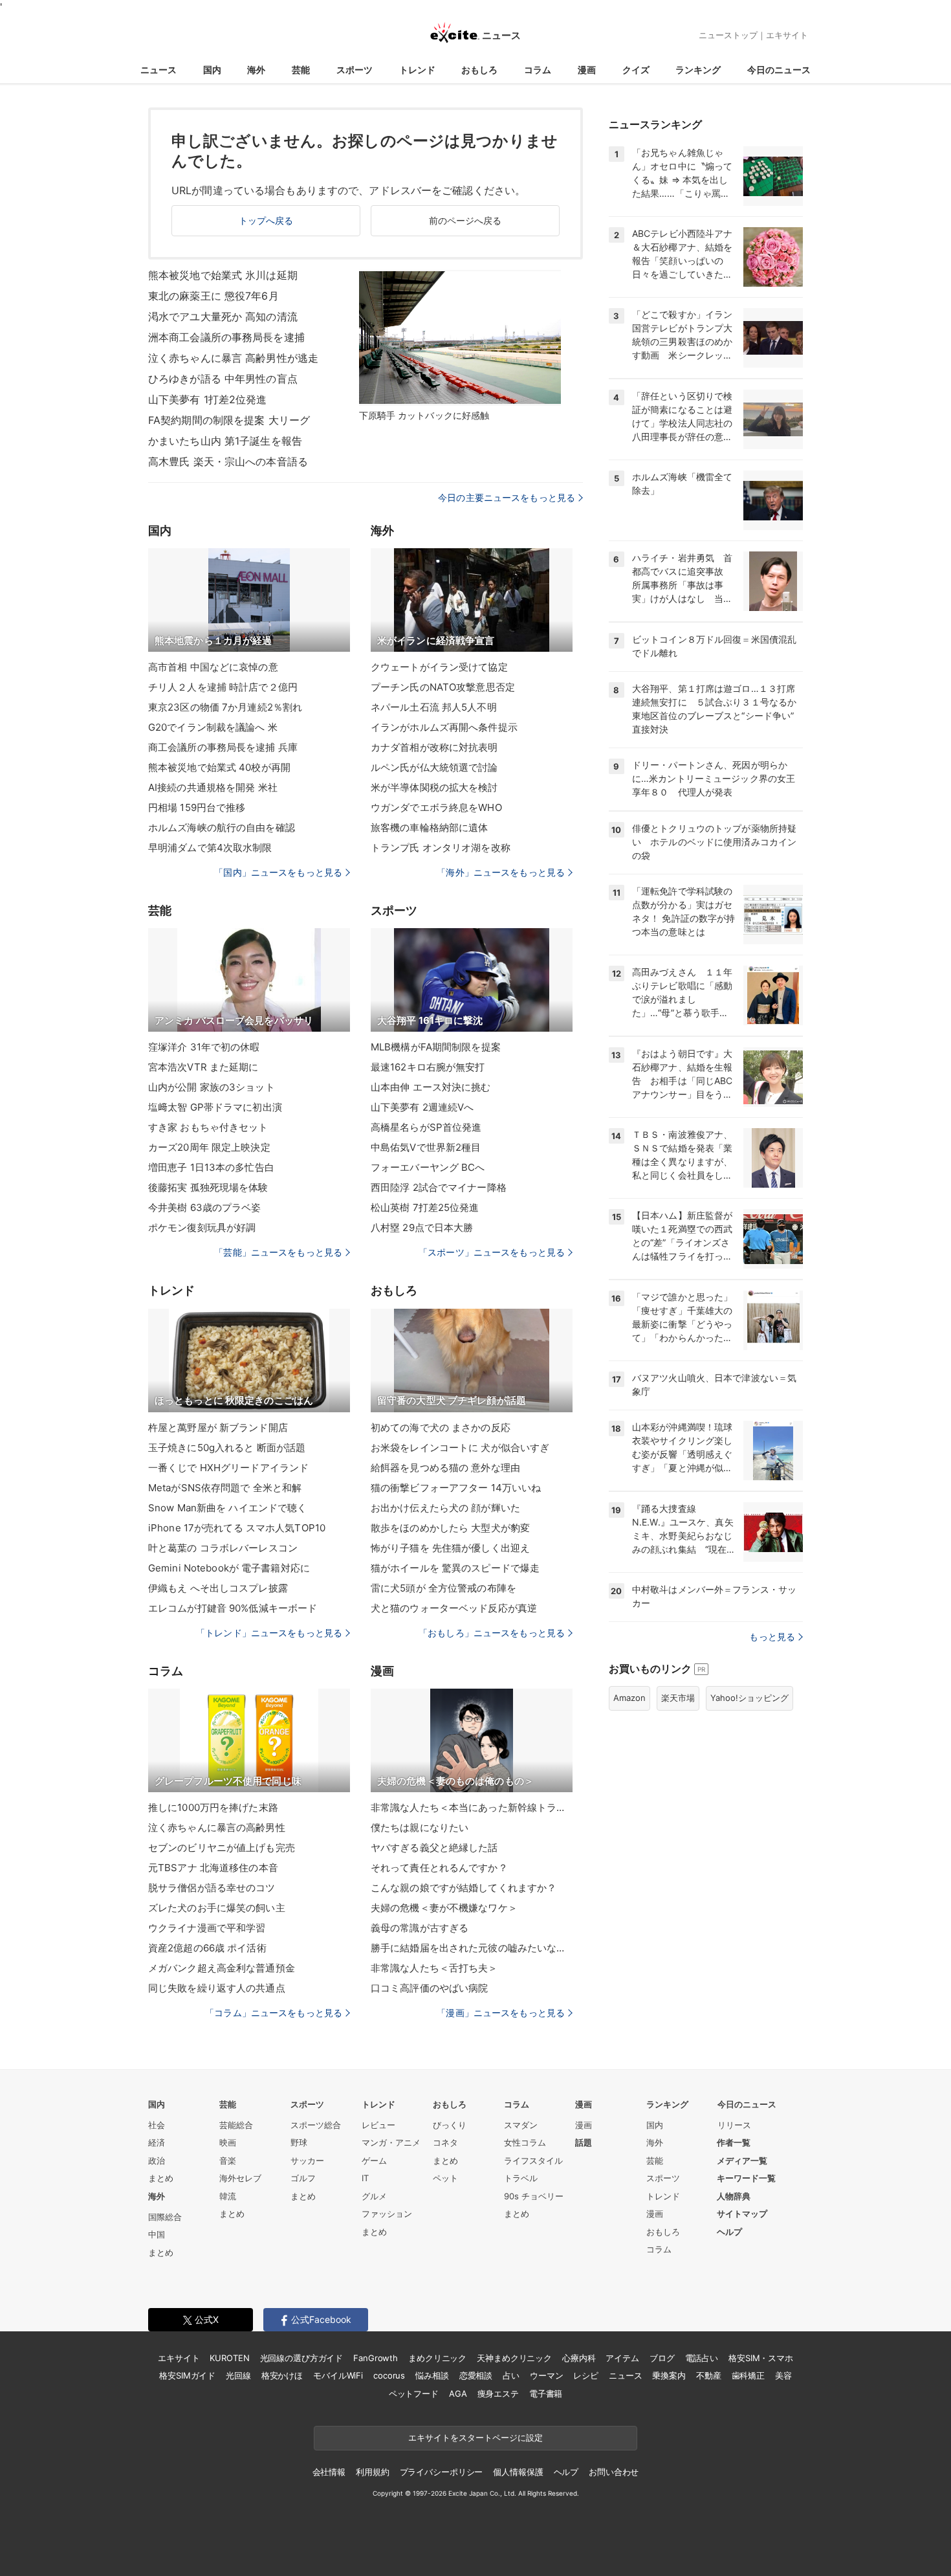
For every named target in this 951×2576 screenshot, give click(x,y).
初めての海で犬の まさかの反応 (441, 1427)
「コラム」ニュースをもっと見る (274, 2013)
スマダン (521, 2125)
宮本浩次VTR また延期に (203, 1067)
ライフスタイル (533, 2160)
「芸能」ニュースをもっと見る (278, 1252)
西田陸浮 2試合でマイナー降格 (439, 1187)
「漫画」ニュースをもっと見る (501, 2013)
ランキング (698, 70)
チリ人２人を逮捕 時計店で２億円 (223, 687)
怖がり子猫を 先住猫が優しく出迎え (450, 1548)
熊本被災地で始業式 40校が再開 (219, 767)
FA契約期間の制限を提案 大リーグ (229, 420)
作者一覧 (734, 2142)
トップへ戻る (266, 220)
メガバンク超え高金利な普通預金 (222, 1968)
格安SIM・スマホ (761, 2358)
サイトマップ (742, 2214)
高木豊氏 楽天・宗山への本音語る (228, 461)
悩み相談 (432, 2375)
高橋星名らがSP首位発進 (426, 1127)
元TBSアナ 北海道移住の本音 (213, 1868)
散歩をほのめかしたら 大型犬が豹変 (450, 1528)
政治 (157, 2160)
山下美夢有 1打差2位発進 (208, 399)
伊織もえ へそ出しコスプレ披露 (218, 1588)
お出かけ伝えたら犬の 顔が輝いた (445, 1508)
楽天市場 (678, 1698)
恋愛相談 (476, 2375)
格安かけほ (282, 2375)
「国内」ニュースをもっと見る (278, 872)
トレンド (417, 70)
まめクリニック (437, 2358)
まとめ (161, 2178)
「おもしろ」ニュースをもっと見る (492, 1633)
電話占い (702, 2358)
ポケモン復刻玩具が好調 (202, 1227)
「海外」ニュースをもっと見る (501, 872)
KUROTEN (229, 2358)
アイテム (622, 2358)
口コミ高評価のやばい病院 (429, 1988)
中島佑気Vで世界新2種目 (426, 1147)
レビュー (378, 2125)
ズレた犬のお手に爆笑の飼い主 (217, 1908)
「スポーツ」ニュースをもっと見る (492, 1252)
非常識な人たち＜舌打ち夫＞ (434, 1968)
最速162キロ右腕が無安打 (428, 1067)
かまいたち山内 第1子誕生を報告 (225, 441)
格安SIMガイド (187, 2375)
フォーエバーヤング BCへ (428, 1167)
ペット (445, 2178)
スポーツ (355, 70)
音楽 (228, 2160)
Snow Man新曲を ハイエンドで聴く (227, 1508)
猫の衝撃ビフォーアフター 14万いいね (456, 1488)
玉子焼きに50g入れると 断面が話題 (227, 1448)
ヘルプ (729, 2232)
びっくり (450, 2125)
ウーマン (546, 2375)
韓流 (228, 2196)
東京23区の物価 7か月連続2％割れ (225, 707)
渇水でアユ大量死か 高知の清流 (223, 316)
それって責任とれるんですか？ (439, 1868)
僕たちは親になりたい (420, 1827)
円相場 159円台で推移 (197, 807)
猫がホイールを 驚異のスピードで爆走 (455, 1568)
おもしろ (479, 70)
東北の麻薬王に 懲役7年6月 (213, 296)
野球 (299, 2142)
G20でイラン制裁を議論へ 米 (213, 727)
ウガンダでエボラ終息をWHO (436, 807)
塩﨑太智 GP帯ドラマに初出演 (215, 1107)
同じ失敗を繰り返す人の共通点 (217, 1988)
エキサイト (787, 35)
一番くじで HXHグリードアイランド (228, 1468)
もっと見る (772, 1637)
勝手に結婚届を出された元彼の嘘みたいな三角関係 (472, 1948)
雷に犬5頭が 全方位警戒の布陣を (443, 1588)
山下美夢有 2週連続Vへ (422, 1107)
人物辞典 (734, 2196)
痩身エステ (498, 2393)
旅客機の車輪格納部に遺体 (429, 827)
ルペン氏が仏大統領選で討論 (434, 767)
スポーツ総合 (316, 2125)
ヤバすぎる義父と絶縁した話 (434, 1848)
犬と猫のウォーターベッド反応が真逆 (454, 1608)
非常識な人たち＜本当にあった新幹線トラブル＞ (472, 1807)
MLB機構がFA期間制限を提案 (436, 1047)
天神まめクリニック (514, 2358)
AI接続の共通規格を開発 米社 (213, 787)
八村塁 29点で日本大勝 (422, 1227)
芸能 (301, 70)
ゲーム (374, 2160)
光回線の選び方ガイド (302, 2358)
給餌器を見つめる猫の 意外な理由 (445, 1468)
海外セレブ (240, 2178)
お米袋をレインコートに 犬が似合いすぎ (460, 1448)
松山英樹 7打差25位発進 (425, 1207)
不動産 (709, 2375)
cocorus (389, 2375)
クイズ (636, 70)
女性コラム (525, 2142)
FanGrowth (376, 2358)
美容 (783, 2375)
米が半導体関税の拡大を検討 (434, 787)
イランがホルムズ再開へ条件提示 (444, 727)
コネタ (445, 2142)
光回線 (238, 2375)
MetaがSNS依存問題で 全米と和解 (225, 1488)
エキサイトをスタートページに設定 (475, 2437)
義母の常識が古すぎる (420, 1928)
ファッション (387, 2214)
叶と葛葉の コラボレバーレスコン (223, 1548)
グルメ (374, 2196)
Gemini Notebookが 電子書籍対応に (229, 1568)
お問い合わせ (614, 2472)
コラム (538, 70)
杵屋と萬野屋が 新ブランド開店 (218, 1427)
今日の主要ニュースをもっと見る (507, 497)
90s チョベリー (534, 2196)
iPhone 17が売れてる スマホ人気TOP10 (237, 1528)
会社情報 (329, 2472)
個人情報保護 (518, 2472)
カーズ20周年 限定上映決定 (209, 1147)
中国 (157, 2234)
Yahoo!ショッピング (749, 1698)
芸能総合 (236, 2125)
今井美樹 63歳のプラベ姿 (205, 1207)
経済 (157, 2142)
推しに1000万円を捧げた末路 (213, 1807)
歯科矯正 (748, 2375)
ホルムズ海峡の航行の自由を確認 (222, 827)
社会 (157, 2125)
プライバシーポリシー (442, 2472)
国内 (212, 70)
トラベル (521, 2178)
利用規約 (372, 2472)
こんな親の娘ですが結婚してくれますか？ (464, 1888)
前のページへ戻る (465, 220)
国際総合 (165, 2217)
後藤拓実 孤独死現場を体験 (208, 1187)
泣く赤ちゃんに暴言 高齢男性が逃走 (233, 358)
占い (511, 2375)
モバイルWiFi (338, 2375)
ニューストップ (728, 35)
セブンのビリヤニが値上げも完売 (222, 1848)
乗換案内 (669, 2375)
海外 (256, 70)
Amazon (629, 1698)
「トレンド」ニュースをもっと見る (269, 1633)
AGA (458, 2393)
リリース (734, 2125)
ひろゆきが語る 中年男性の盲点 (223, 379)
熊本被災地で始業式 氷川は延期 (223, 275)
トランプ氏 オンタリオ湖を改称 (441, 848)
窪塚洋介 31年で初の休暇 (204, 1047)
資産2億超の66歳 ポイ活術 (207, 1948)
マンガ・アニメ (391, 2142)
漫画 (587, 70)
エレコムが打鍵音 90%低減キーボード (233, 1608)
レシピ (586, 2375)
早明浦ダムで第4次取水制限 (210, 848)
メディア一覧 (742, 2160)
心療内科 (579, 2358)
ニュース (158, 70)
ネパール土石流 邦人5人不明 (434, 707)
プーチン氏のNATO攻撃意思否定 (443, 687)
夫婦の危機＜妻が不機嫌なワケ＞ (444, 1908)
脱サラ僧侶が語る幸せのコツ (212, 1888)
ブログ (662, 2358)
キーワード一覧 (746, 2178)
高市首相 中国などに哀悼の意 (213, 667)
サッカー (307, 2160)
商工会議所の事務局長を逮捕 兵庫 (223, 747)
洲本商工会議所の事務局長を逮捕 (226, 337)
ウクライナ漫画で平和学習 (207, 1928)
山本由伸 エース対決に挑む (431, 1087)
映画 (228, 2142)
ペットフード (414, 2393)
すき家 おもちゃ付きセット (208, 1127)
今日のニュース (779, 70)
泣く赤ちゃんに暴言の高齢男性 (217, 1827)
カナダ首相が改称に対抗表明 (434, 747)
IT (365, 2178)
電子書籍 (546, 2393)
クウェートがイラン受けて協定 (439, 667)
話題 (584, 2142)
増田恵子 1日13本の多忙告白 (211, 1167)
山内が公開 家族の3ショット (212, 1087)
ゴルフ (303, 2178)
